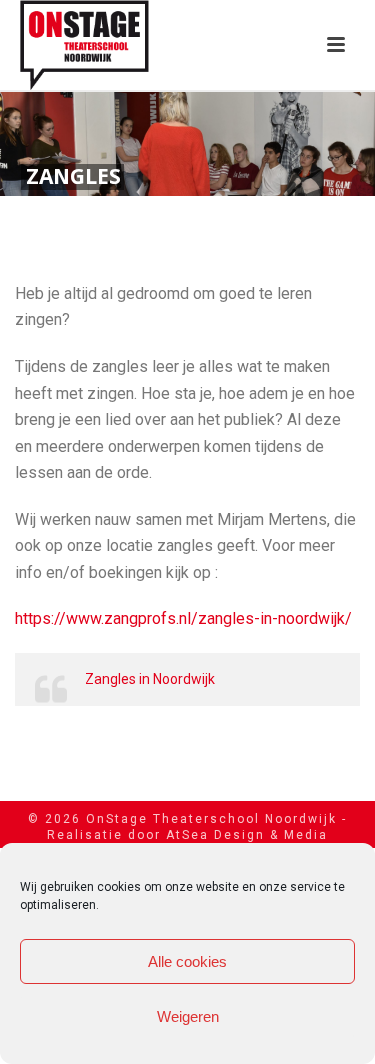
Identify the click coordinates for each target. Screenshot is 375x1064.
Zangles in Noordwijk (150, 679)
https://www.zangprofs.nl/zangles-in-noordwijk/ (183, 618)
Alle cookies (187, 961)
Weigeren (188, 1016)
